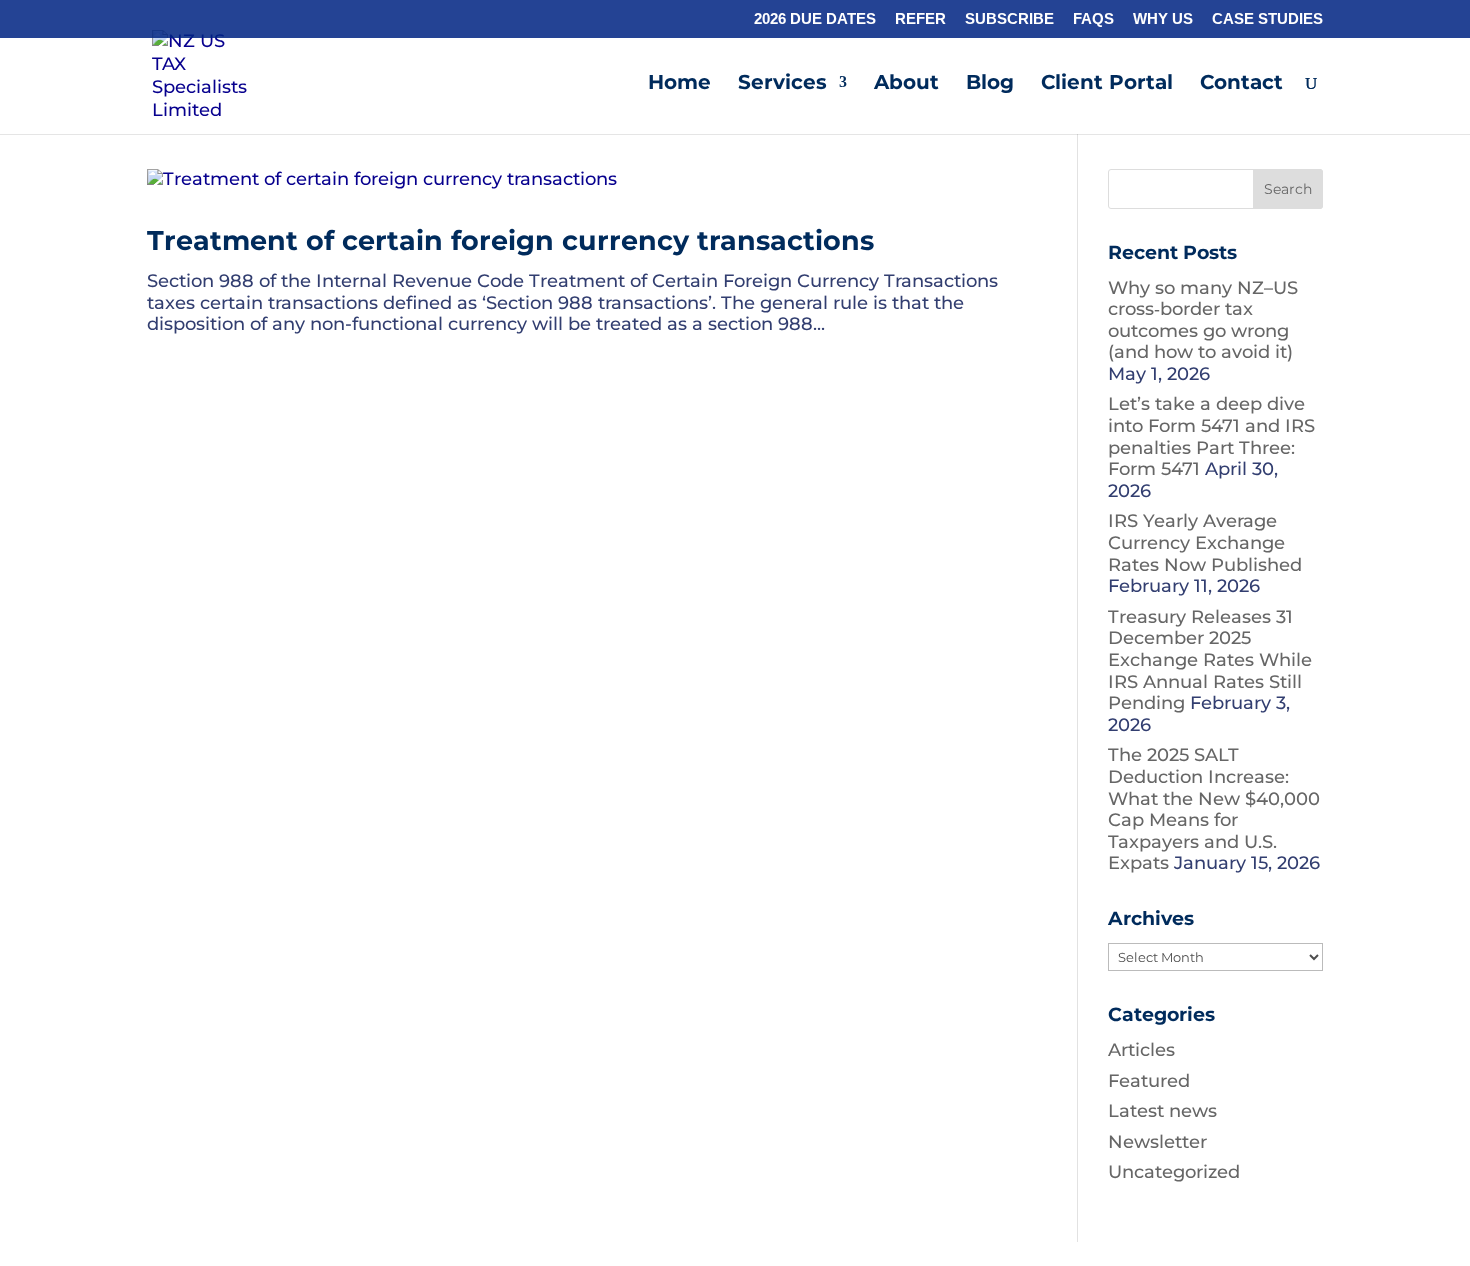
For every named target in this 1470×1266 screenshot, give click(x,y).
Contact (1241, 84)
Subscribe (1009, 19)
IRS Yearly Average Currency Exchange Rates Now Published (1205, 542)
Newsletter (1157, 1142)
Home (679, 84)
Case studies (1267, 19)
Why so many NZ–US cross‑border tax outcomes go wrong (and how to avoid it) (1203, 320)
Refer (920, 19)
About (906, 84)
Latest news (1162, 1111)
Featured (1149, 1081)
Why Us (1163, 19)
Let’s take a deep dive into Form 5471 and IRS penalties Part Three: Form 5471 (1211, 436)
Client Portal (1107, 84)
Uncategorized (1174, 1172)
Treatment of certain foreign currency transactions (510, 240)
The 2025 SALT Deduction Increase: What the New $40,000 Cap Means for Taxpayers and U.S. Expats (1214, 809)
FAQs (1093, 19)
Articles (1141, 1050)
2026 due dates (815, 19)
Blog (990, 84)
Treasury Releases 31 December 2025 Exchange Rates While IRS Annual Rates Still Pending (1210, 660)
